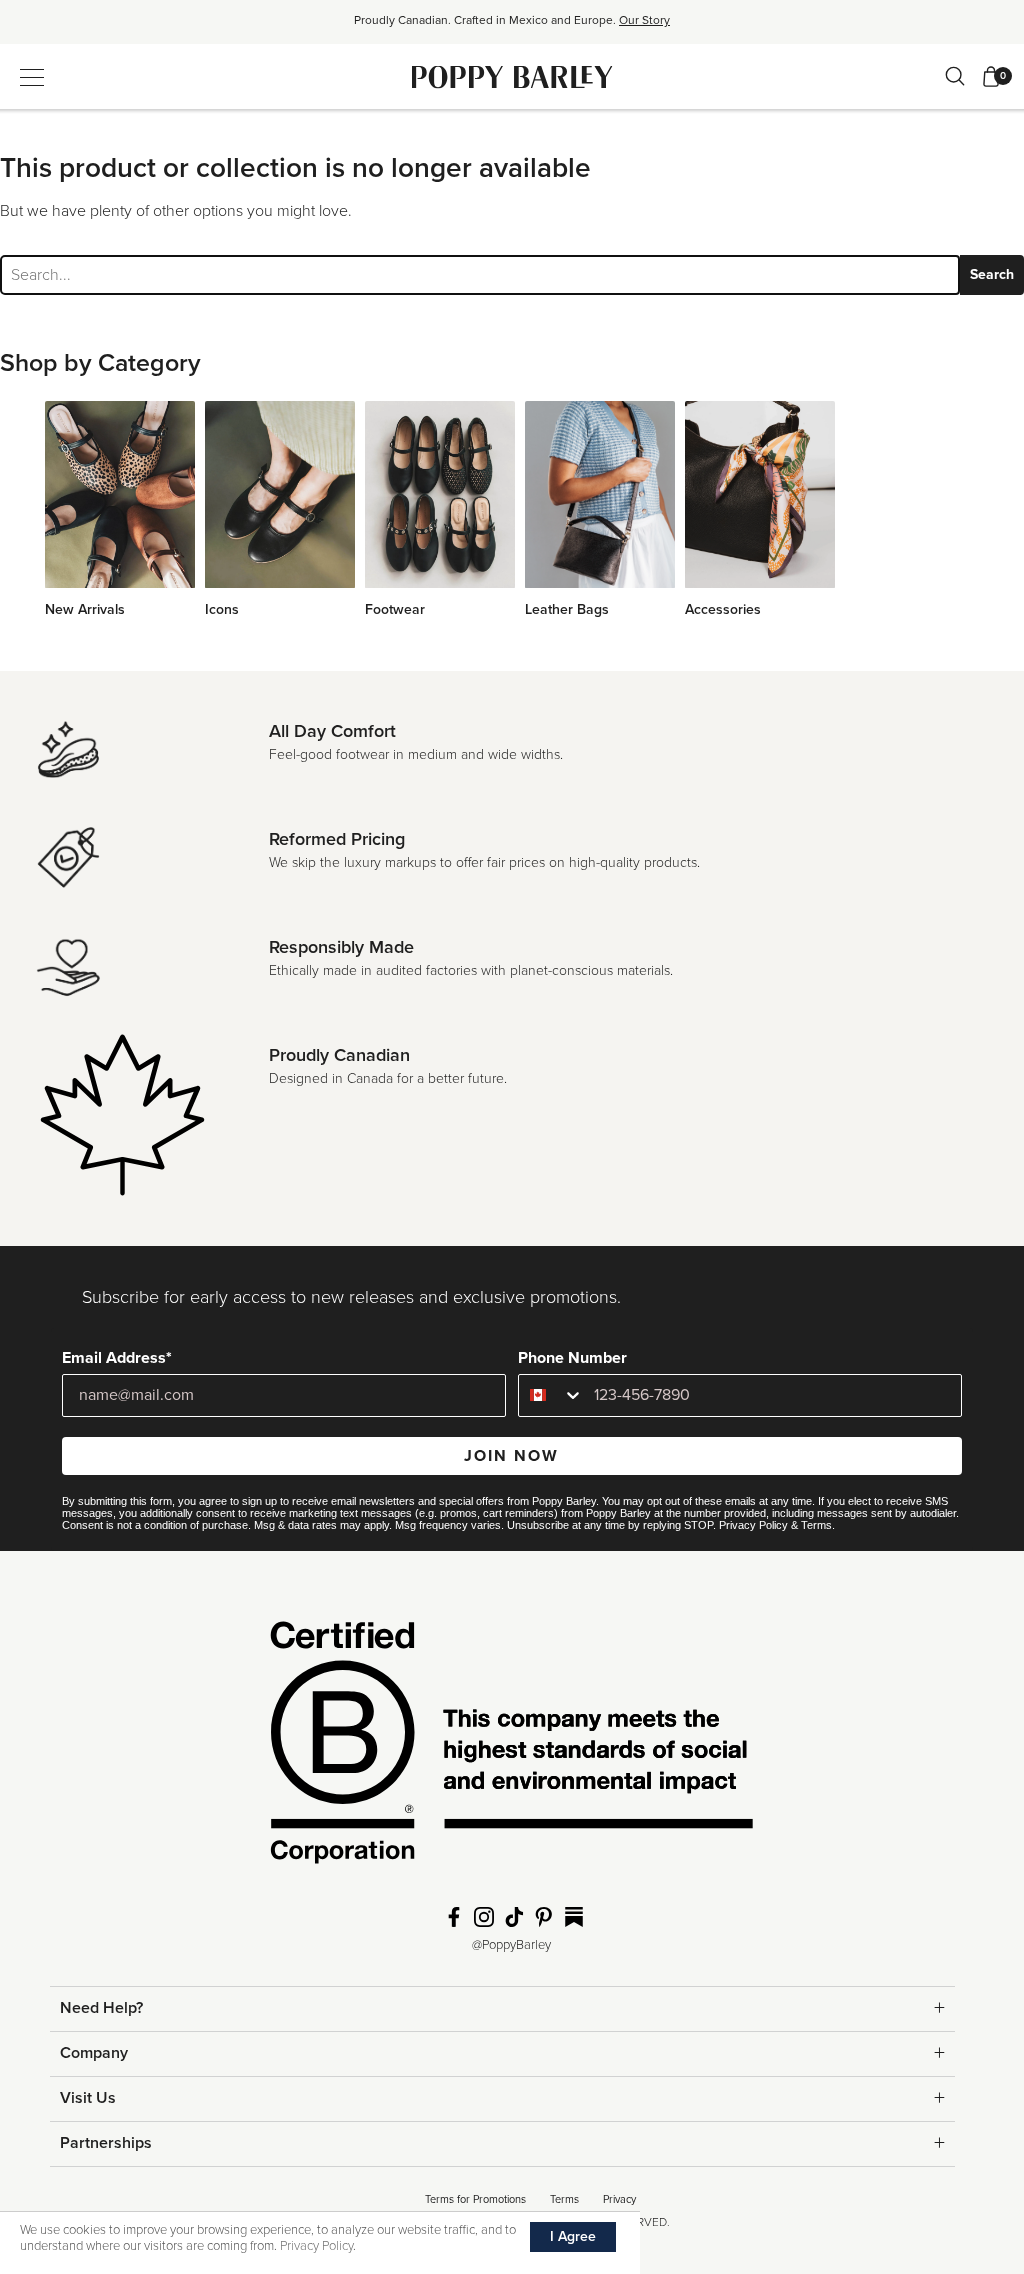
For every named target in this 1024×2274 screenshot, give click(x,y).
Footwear (395, 609)
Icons (222, 609)
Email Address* (117, 1358)
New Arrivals (85, 609)
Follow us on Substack (574, 1917)
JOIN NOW (511, 1456)
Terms (816, 1525)
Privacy (619, 2199)
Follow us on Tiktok (514, 1917)
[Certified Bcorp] (512, 1749)
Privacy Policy (753, 1525)
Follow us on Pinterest (544, 1917)
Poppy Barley (512, 76)
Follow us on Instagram (484, 1917)
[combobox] (551, 1395)
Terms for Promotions (475, 2199)
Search (992, 274)
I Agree (573, 2236)
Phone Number (572, 1358)
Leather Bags (567, 609)
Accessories (723, 609)
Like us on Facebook (454, 1917)
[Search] (955, 76)
